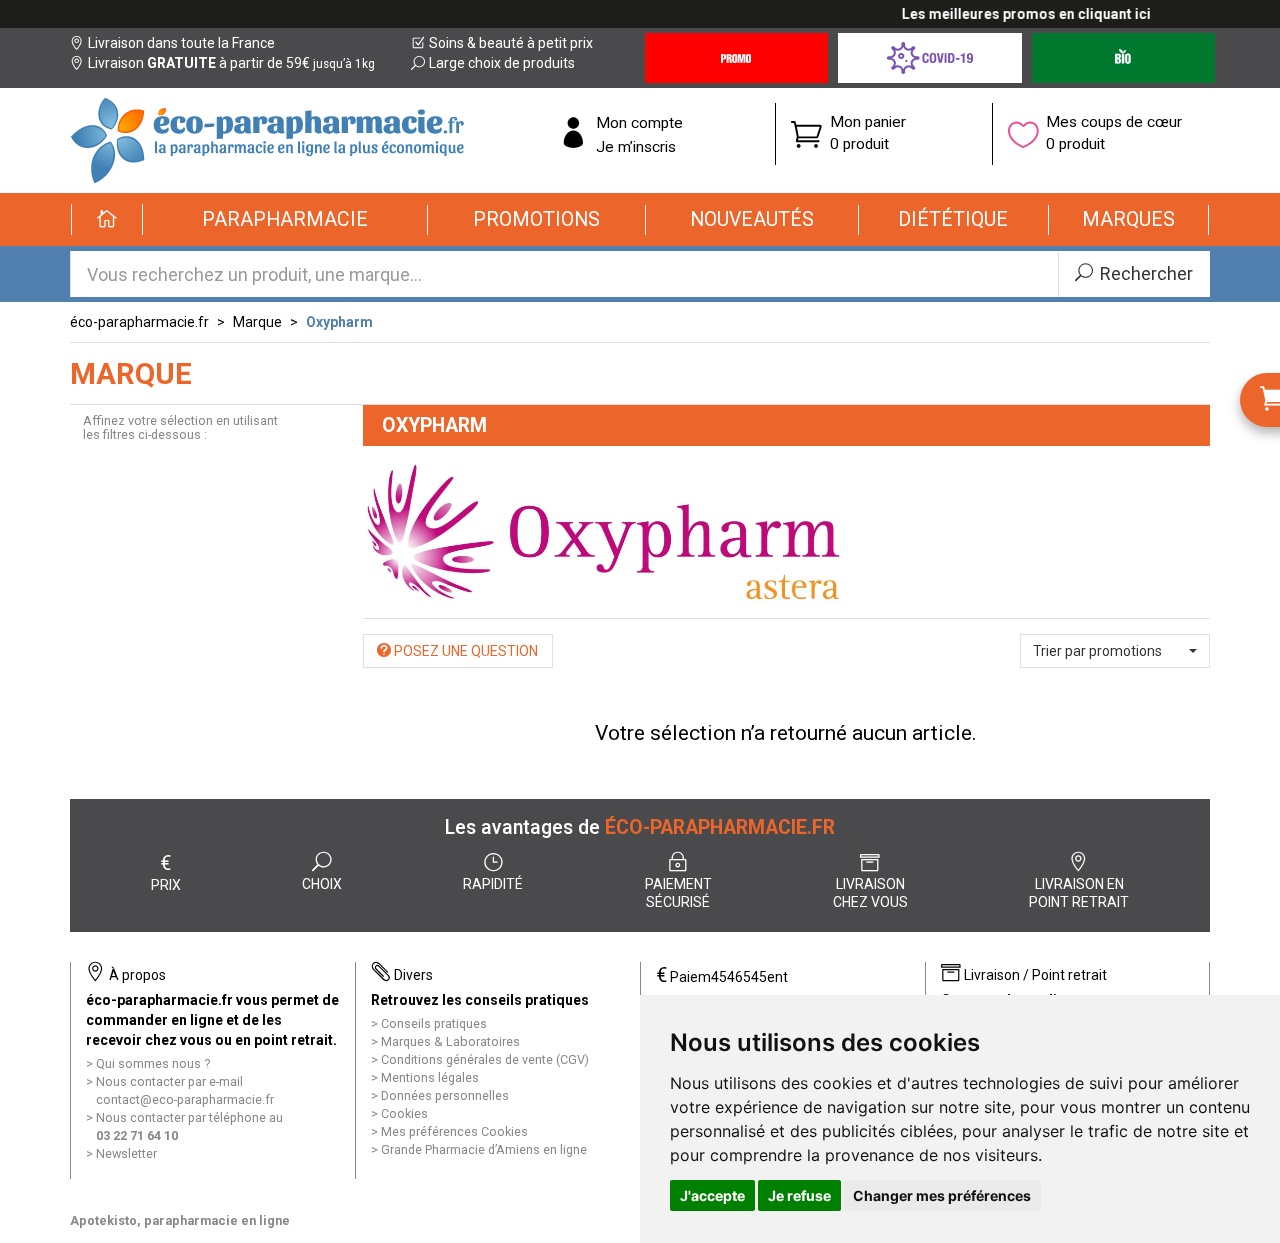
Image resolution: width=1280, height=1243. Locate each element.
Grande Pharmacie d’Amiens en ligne (484, 1149)
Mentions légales (430, 1077)
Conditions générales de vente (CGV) (485, 1059)
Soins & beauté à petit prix (511, 43)
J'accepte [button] (712, 1195)
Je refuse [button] (799, 1195)
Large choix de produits (502, 63)
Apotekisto (180, 1220)
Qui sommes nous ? (153, 1063)
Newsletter (126, 1153)
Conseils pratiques (434, 1023)
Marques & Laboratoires (450, 1041)
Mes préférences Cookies (454, 1131)
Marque (257, 322)
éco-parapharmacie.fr (139, 322)
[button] (285, 220)
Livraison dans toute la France (181, 43)
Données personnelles (445, 1095)
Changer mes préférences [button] (942, 1195)
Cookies (404, 1113)
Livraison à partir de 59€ (231, 63)
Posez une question (464, 651)
